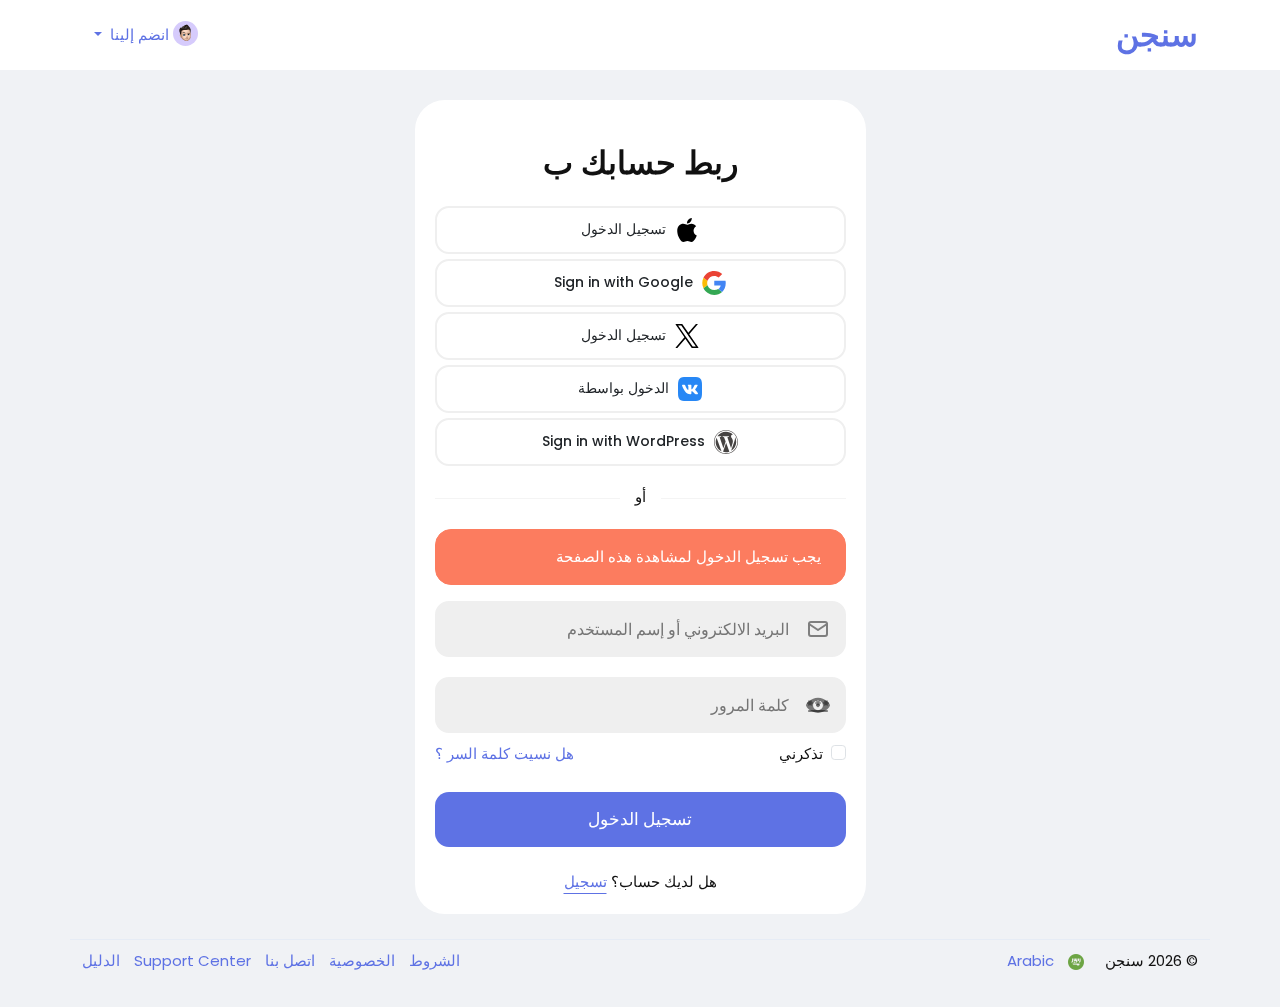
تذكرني (801, 753)
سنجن (1157, 34)
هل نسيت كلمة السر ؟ (504, 753)
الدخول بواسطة (625, 388)
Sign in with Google (625, 282)
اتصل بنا (288, 960)
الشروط (432, 960)
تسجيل (585, 881)
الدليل (101, 960)
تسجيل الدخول (625, 229)
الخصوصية (360, 960)
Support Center (190, 960)
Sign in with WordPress (625, 441)
